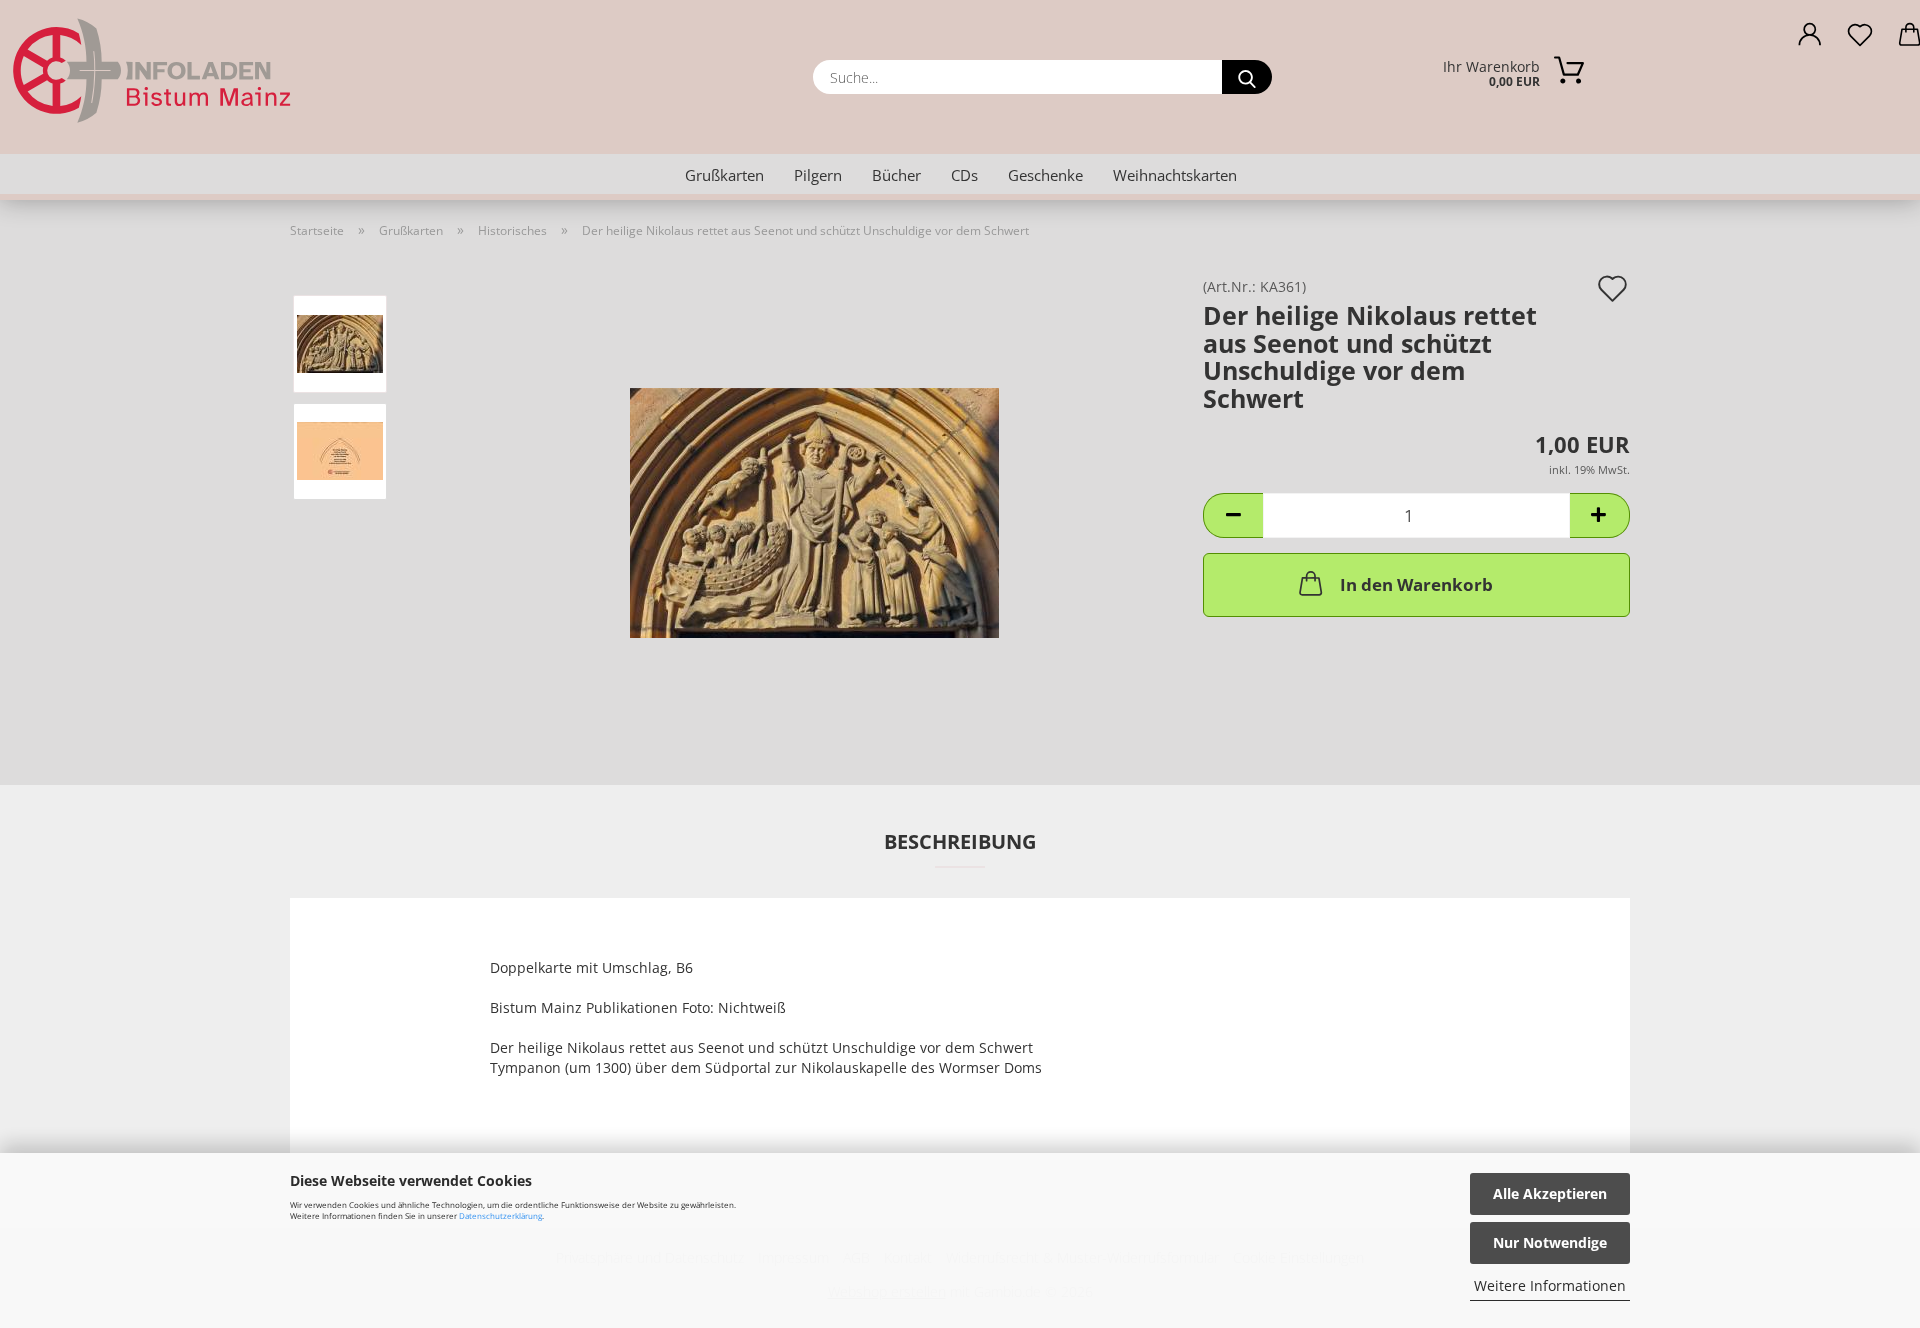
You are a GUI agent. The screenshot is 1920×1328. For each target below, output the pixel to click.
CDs (964, 175)
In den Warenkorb (1416, 584)
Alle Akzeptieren (1550, 1193)
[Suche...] (1247, 77)
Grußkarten (724, 175)
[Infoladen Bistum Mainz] (233, 70)
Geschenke (1045, 175)
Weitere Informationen (1550, 1285)
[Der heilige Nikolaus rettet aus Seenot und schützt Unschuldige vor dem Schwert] (814, 503)
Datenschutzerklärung (500, 1215)
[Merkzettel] (1860, 40)
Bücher (896, 175)
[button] (1810, 40)
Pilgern (818, 175)
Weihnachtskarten (1175, 175)
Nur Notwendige (1550, 1242)
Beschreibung (960, 841)
